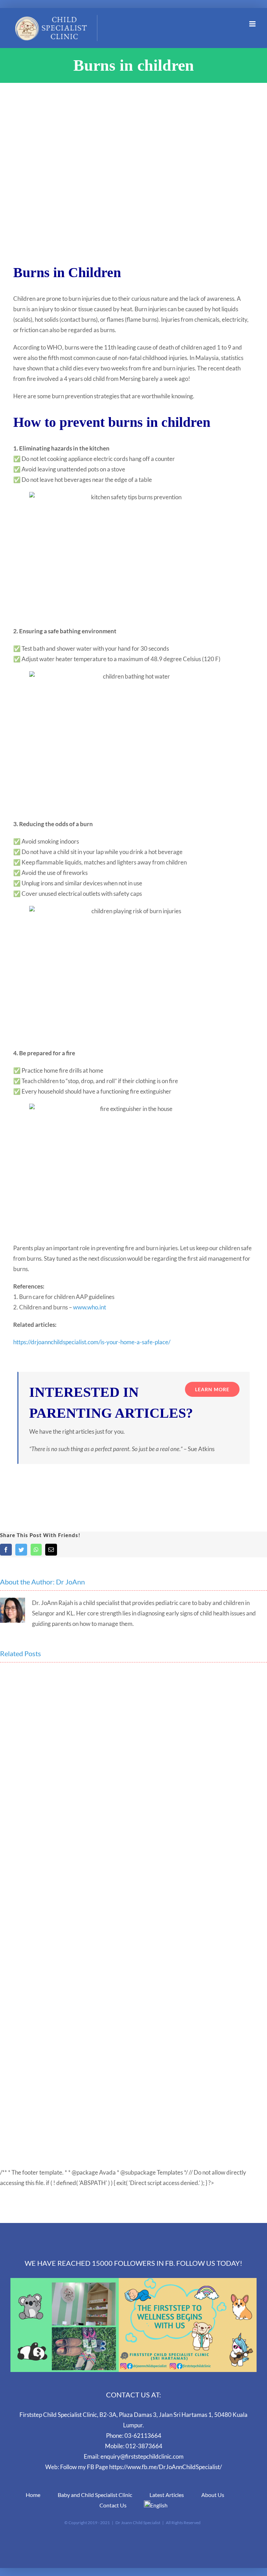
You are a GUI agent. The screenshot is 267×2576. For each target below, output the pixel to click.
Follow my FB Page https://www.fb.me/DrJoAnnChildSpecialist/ (141, 2467)
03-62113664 (143, 2436)
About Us (213, 2495)
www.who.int (90, 1307)
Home (33, 2495)
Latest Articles (167, 2495)
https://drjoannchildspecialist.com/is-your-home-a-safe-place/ (92, 1342)
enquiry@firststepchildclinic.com (142, 2456)
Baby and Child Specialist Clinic (95, 2495)
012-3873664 (144, 2446)
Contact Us (113, 2505)
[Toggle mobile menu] (253, 24)
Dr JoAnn (70, 1582)
